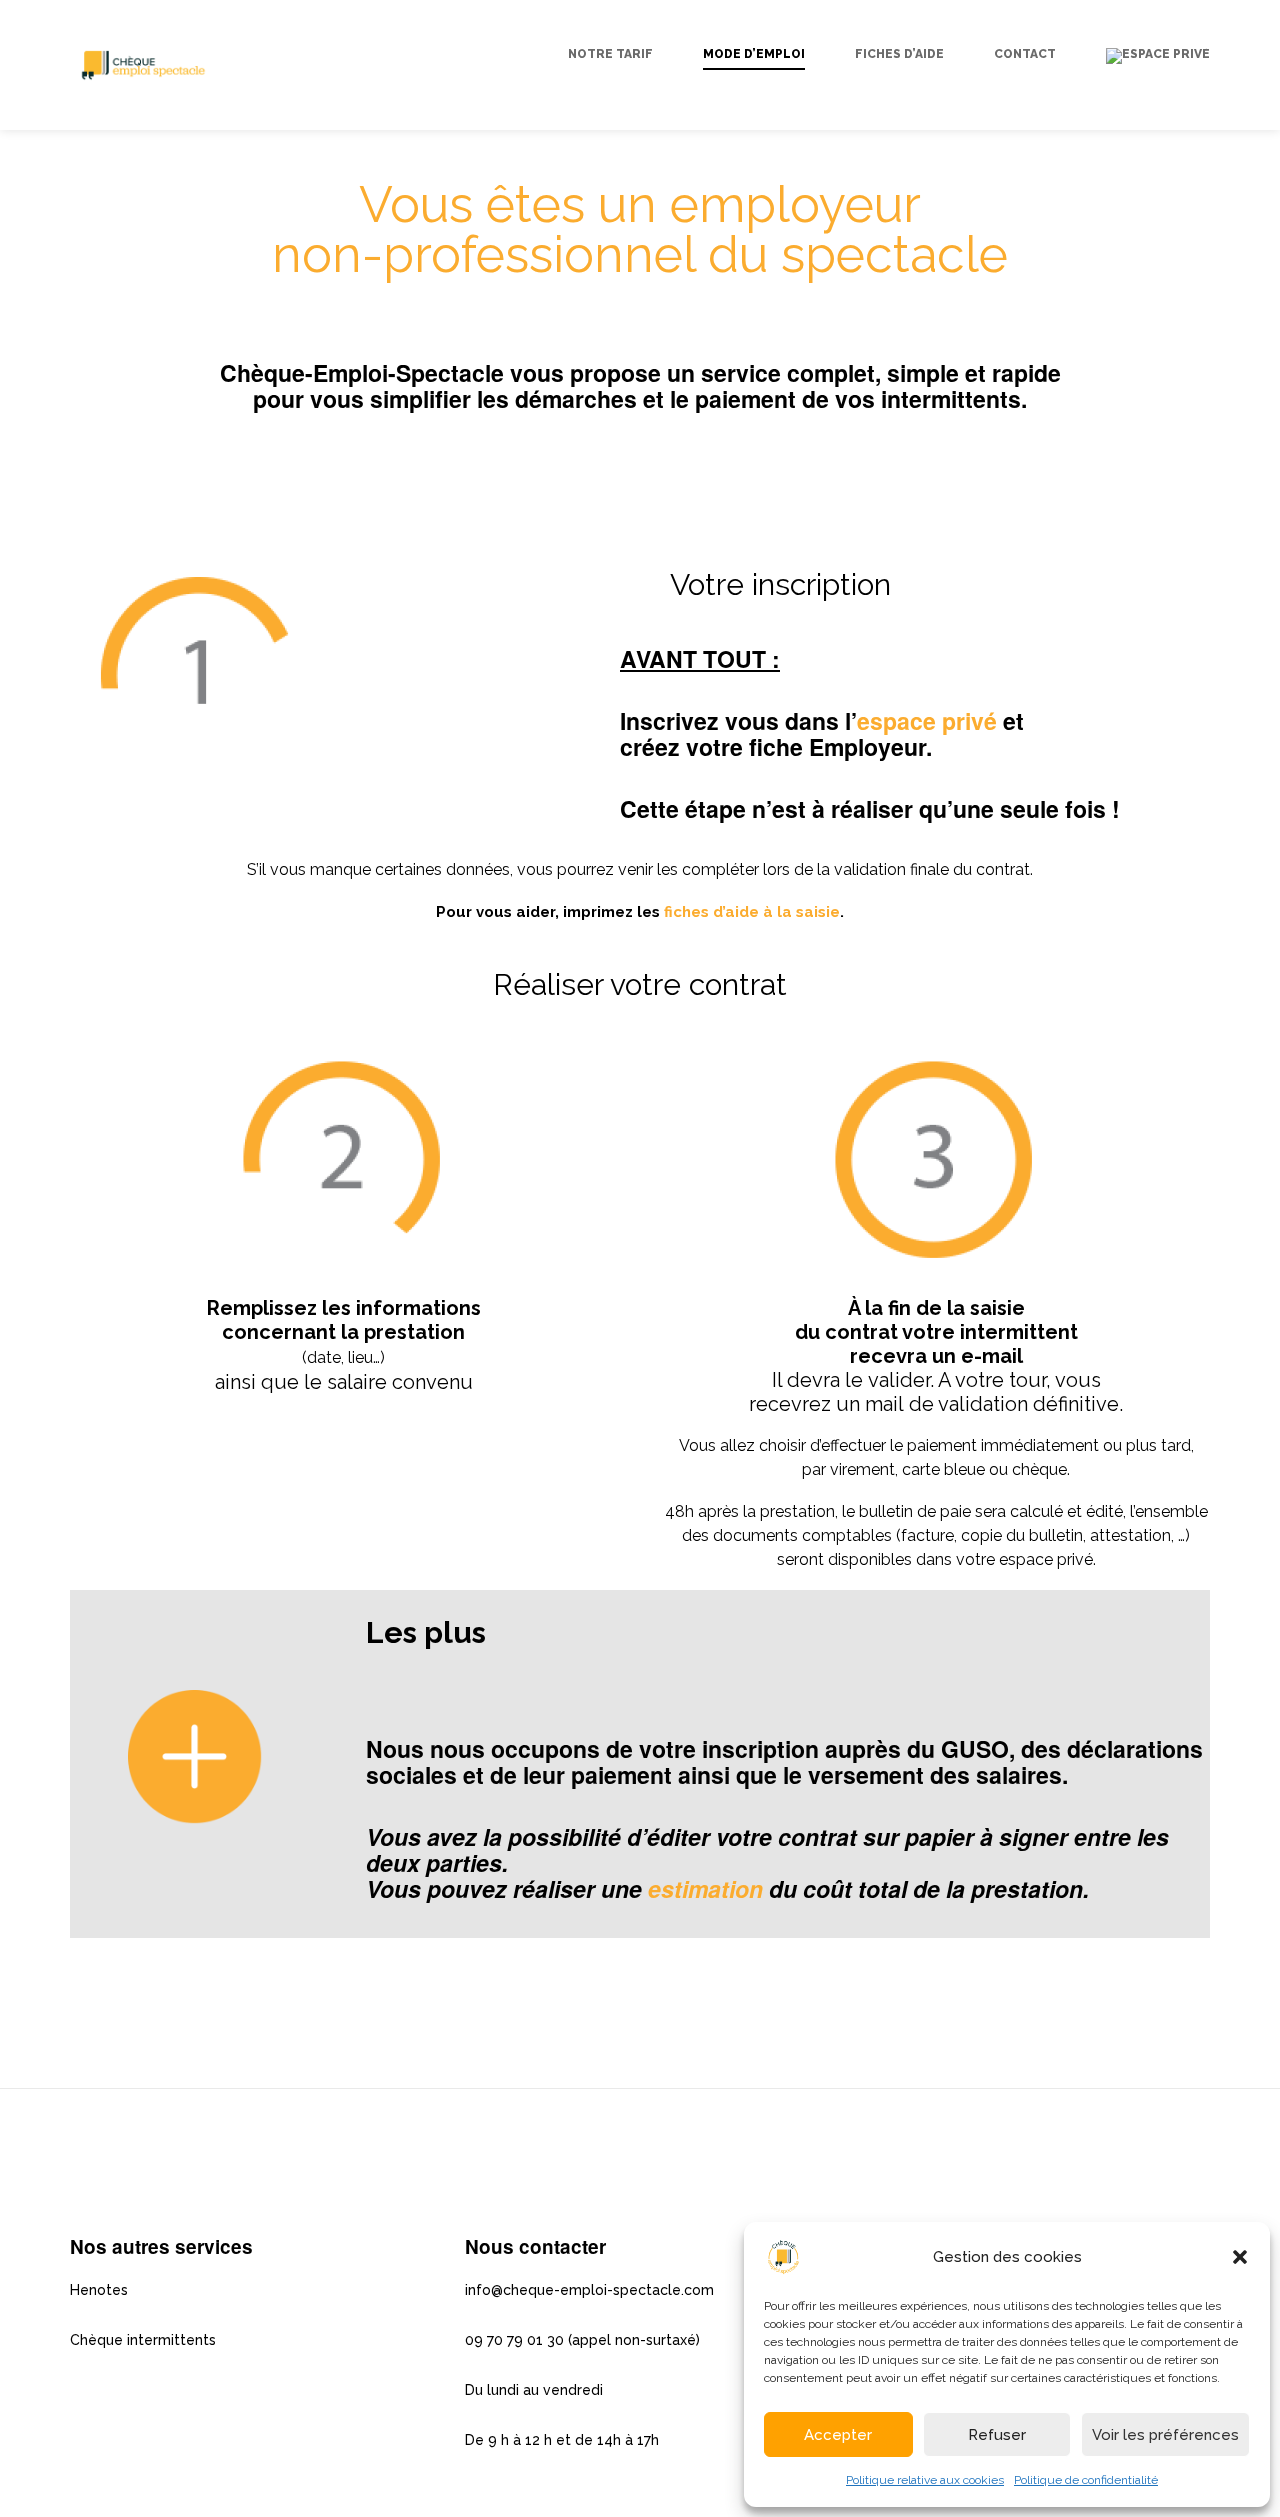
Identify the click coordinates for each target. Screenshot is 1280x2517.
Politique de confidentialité (1086, 2480)
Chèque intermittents (143, 2340)
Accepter (838, 2435)
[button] (1240, 2257)
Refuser (997, 2435)
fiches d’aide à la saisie (752, 912)
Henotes (99, 2290)
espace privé (927, 720)
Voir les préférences (1165, 2435)
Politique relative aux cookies (925, 2480)
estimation (705, 1888)
